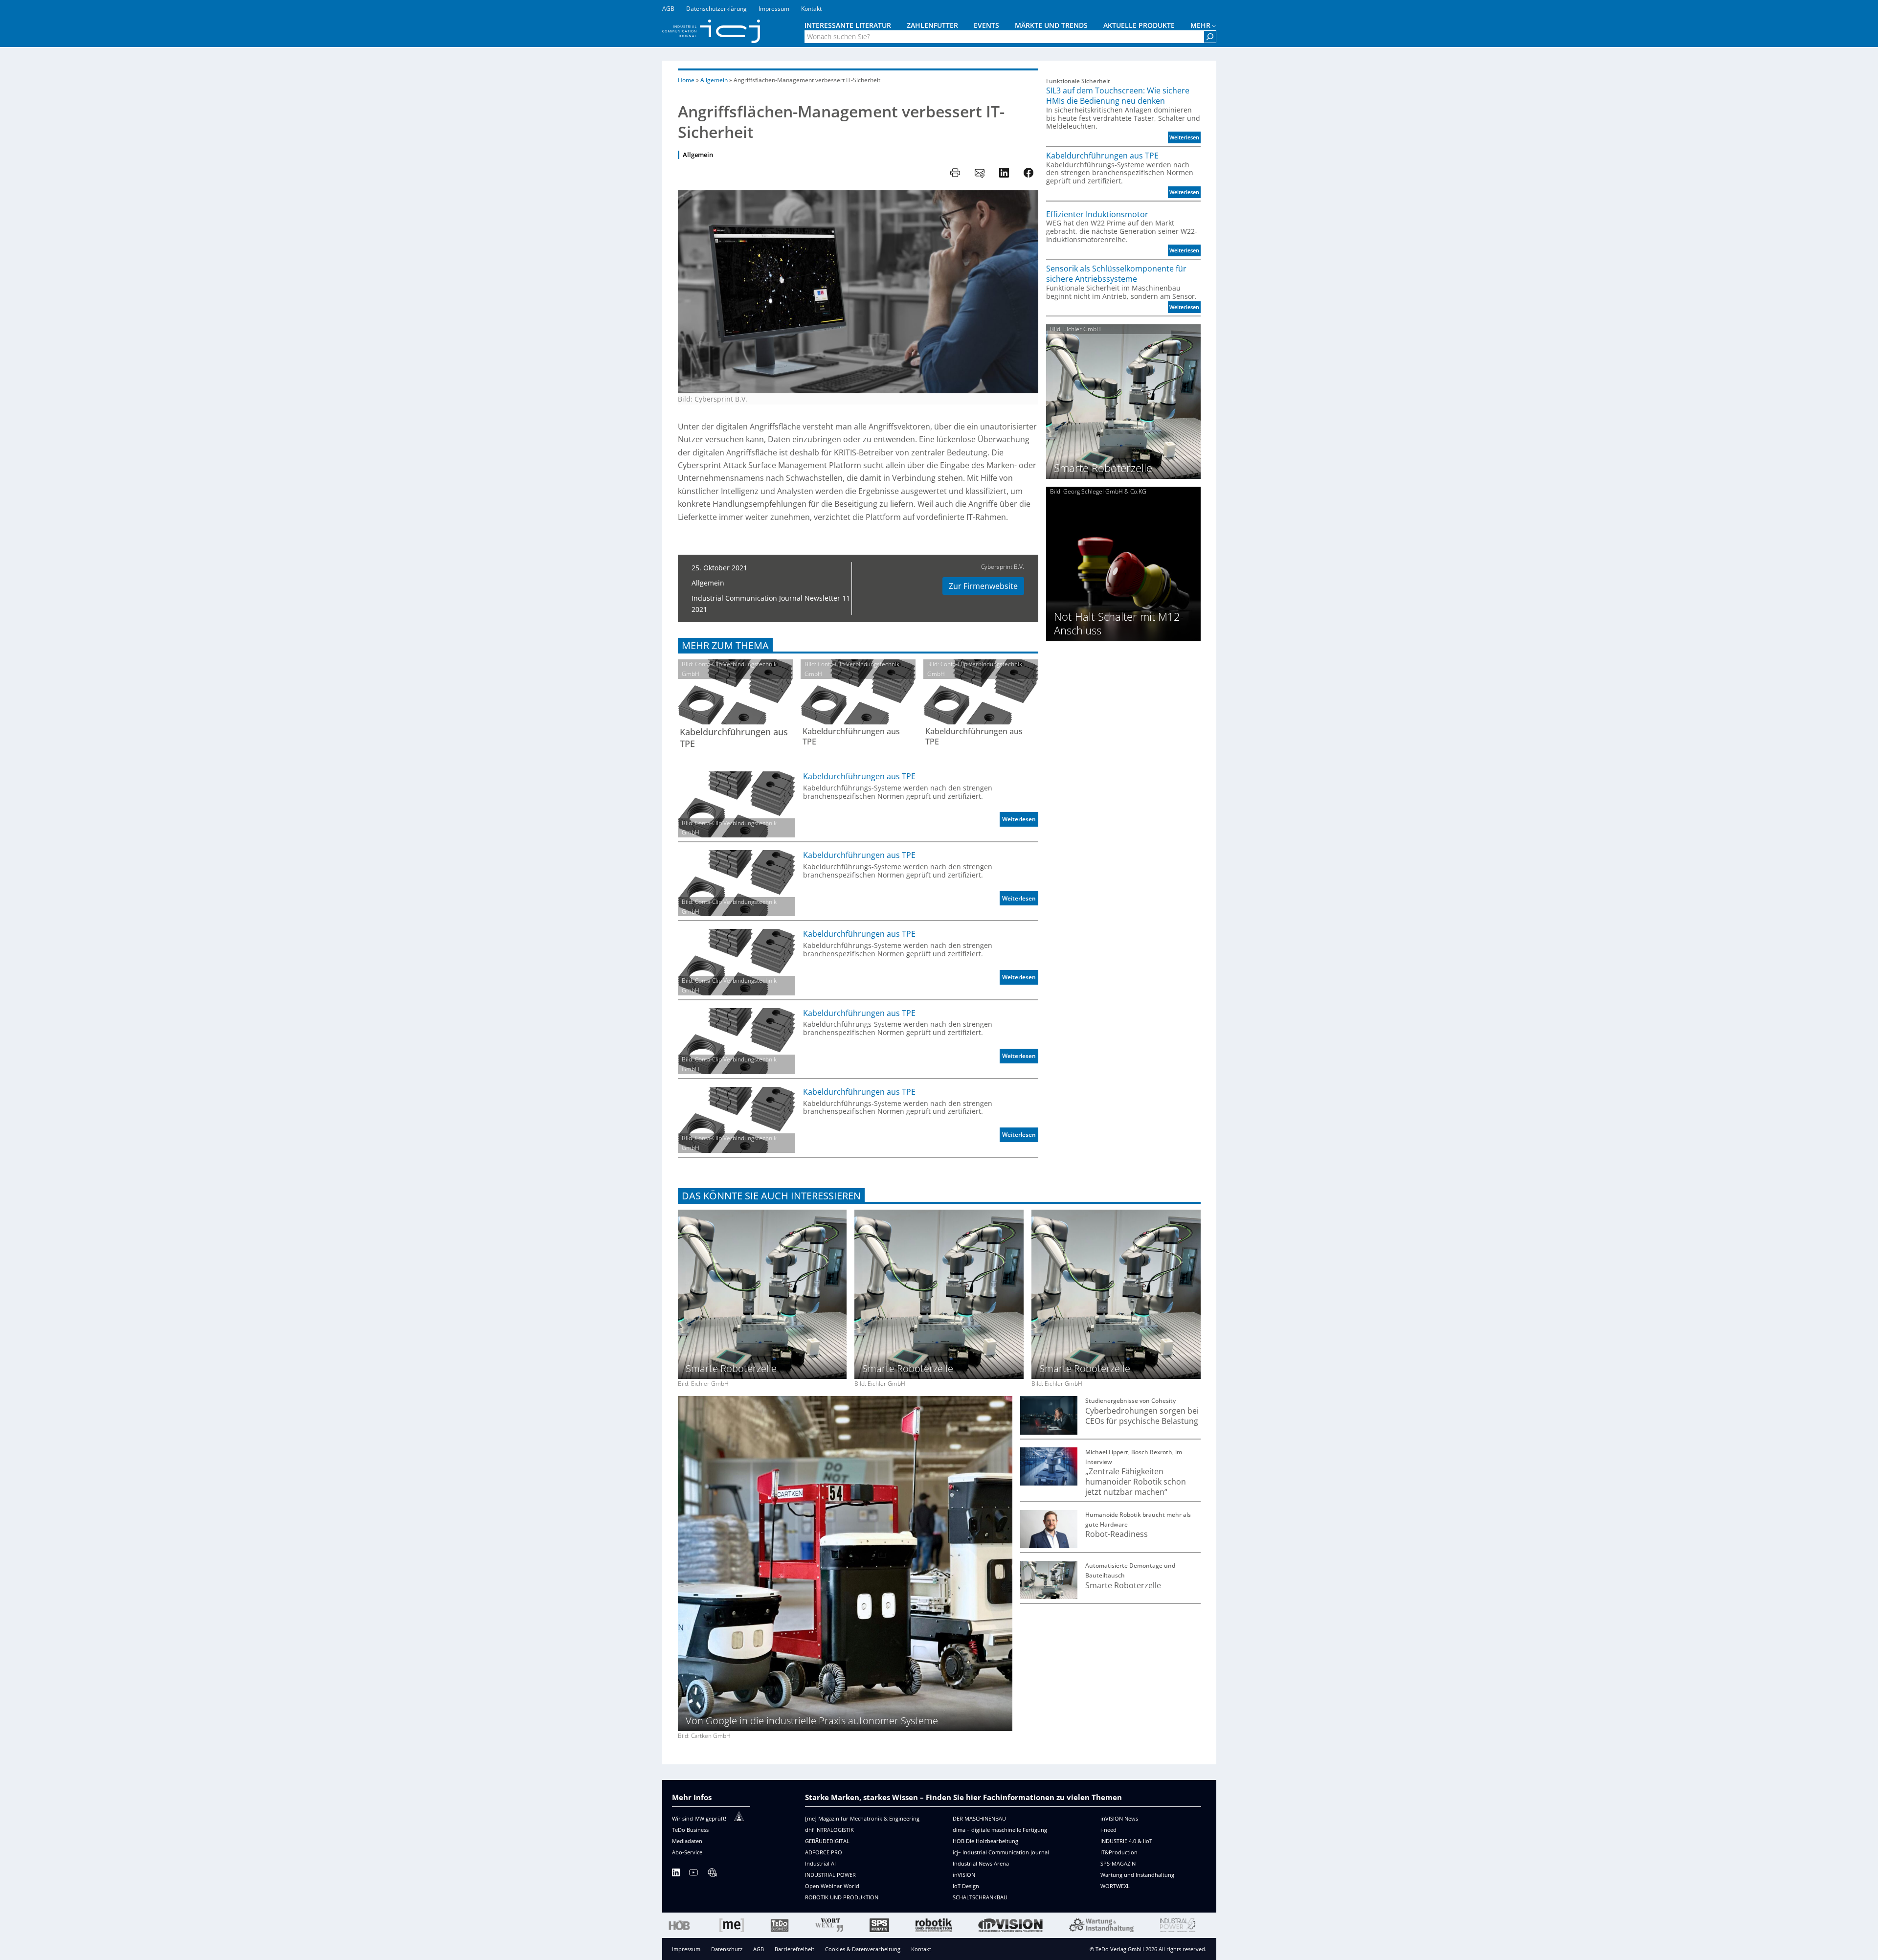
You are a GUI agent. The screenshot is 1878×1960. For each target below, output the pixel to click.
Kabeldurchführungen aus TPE (734, 738)
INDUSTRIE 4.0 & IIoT (1126, 1841)
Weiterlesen (1020, 821)
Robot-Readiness (1117, 1534)
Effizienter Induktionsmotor (1097, 214)
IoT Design (966, 1886)
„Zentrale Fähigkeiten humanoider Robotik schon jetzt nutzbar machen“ (1136, 1482)
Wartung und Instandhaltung (1137, 1875)
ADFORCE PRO (824, 1852)
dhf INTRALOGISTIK (829, 1830)
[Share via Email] (980, 173)
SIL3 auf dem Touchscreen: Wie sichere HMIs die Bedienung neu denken (1118, 96)
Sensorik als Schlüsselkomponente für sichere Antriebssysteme (1116, 274)
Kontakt (921, 1949)
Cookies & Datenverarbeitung (863, 1949)
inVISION (964, 1875)
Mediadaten (687, 1841)
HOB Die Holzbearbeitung (985, 1841)
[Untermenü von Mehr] (1214, 25)
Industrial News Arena (981, 1863)
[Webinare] (712, 1874)
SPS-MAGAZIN (1118, 1863)
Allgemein (714, 80)
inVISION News (1119, 1818)
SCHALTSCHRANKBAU (980, 1897)
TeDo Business (690, 1830)
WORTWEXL (1115, 1886)
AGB (759, 1949)
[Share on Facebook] (1028, 173)
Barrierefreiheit (794, 1949)
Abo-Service (687, 1852)
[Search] (1210, 37)
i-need (1108, 1830)
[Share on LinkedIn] (1004, 173)
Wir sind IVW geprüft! (699, 1818)
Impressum (686, 1949)
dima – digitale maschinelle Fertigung (1000, 1830)
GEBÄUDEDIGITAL (827, 1841)
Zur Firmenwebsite (983, 586)
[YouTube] (693, 1874)
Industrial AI (820, 1863)
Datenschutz (727, 1949)
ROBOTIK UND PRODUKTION (842, 1897)
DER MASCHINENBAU (979, 1818)
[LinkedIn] (676, 1874)
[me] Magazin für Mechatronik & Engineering (862, 1818)
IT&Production (1119, 1852)
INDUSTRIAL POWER (830, 1875)
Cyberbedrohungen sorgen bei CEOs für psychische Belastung (1142, 1416)
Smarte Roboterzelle (1123, 1586)
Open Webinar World (832, 1886)
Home (686, 80)
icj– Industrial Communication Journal (1001, 1852)
